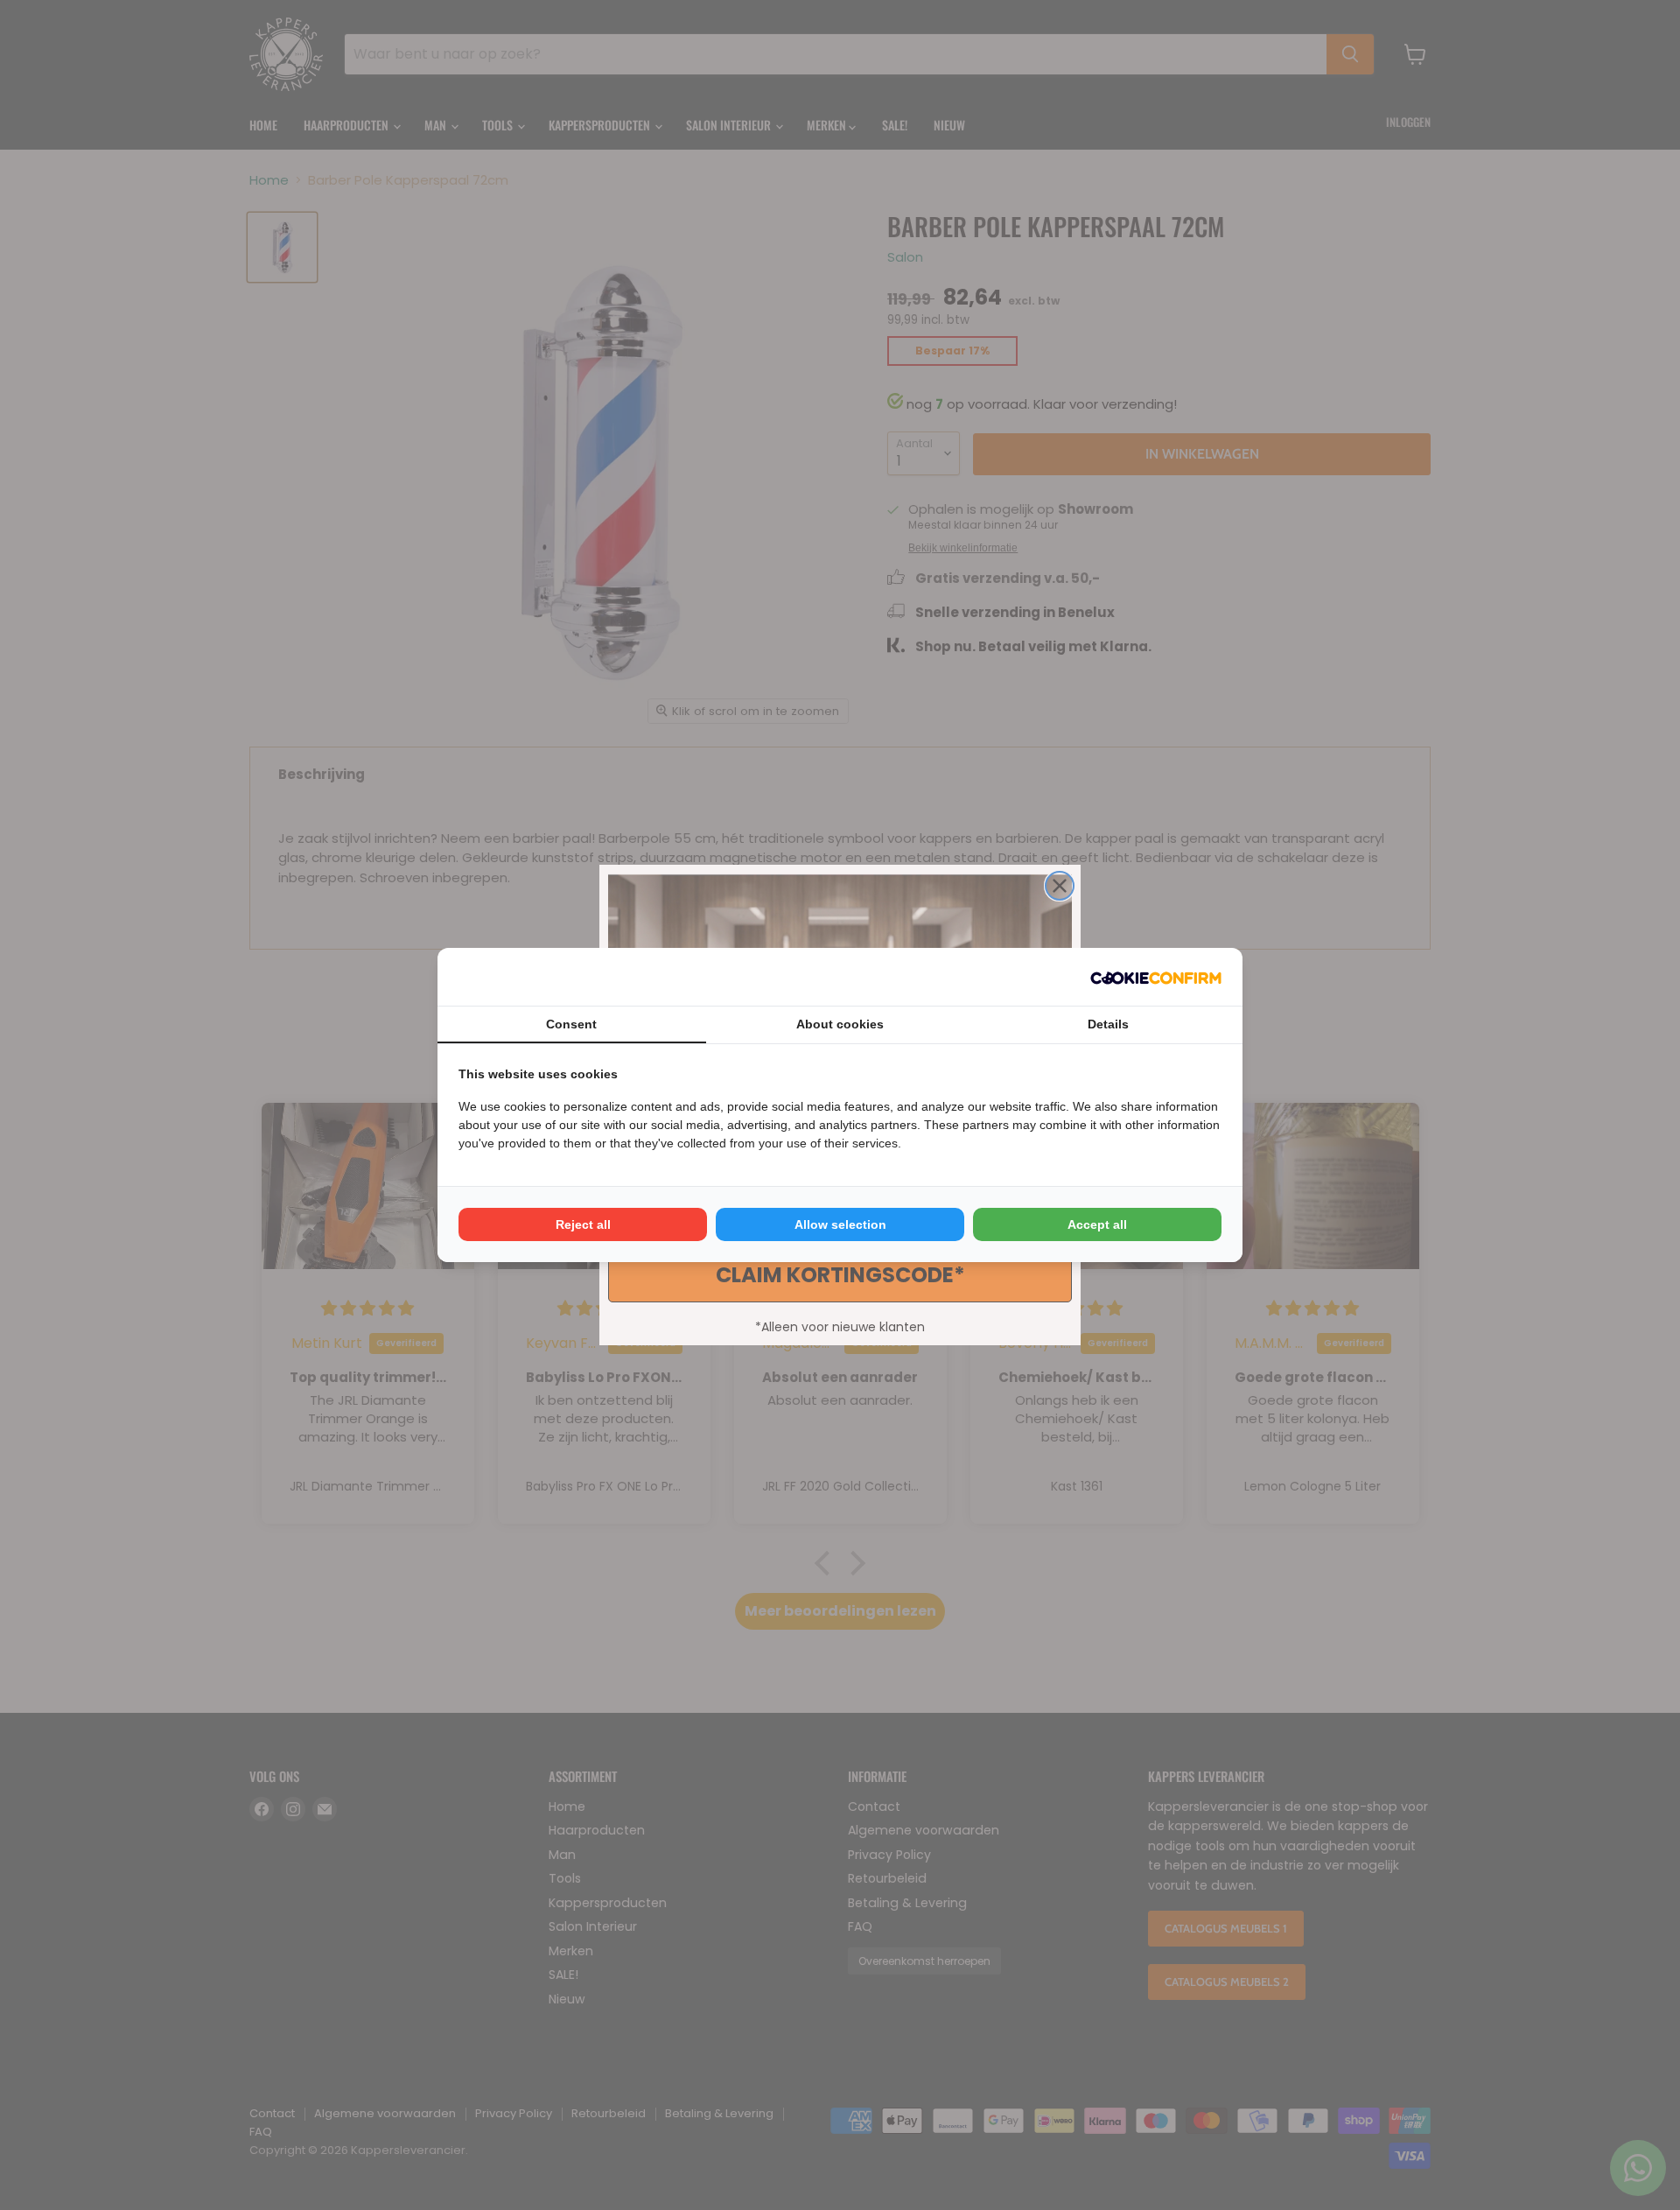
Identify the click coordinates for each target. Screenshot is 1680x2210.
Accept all (1097, 1224)
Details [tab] (1108, 1024)
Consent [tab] (571, 1024)
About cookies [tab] (840, 1024)
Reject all (583, 1224)
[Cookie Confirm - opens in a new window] (1156, 977)
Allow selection (840, 1224)
